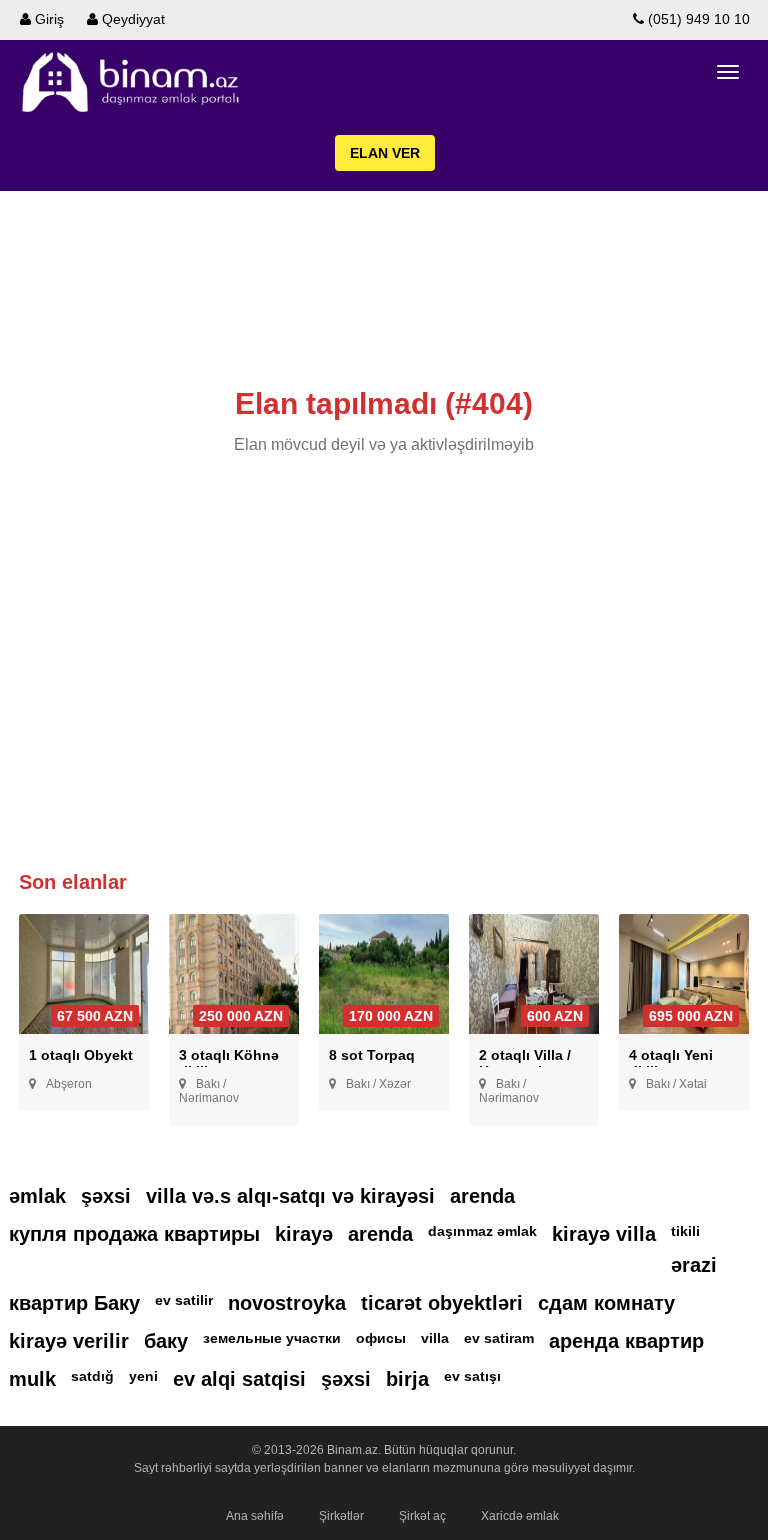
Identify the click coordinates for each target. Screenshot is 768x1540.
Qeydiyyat (131, 19)
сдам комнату (606, 1303)
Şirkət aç (422, 1516)
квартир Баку (74, 1303)
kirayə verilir (69, 1341)
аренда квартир (626, 1341)
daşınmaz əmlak (482, 1231)
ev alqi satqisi (239, 1379)
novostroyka (287, 1303)
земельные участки (272, 1338)
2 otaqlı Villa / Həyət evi (525, 1063)
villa (435, 1338)
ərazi (694, 1265)
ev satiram (499, 1338)
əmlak (37, 1196)
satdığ (92, 1376)
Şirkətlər (341, 1516)
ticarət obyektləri (442, 1303)
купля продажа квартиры (134, 1234)
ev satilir (184, 1300)
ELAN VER (385, 153)
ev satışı (472, 1376)
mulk (32, 1379)
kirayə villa (604, 1234)
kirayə (304, 1234)
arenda (482, 1196)
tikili (685, 1231)
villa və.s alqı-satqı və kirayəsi (290, 1196)
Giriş (47, 19)
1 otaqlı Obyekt (81, 1055)
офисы (381, 1338)
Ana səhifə (255, 1516)
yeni (143, 1376)
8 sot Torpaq (372, 1055)
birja (407, 1379)
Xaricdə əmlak (520, 1516)
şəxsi (106, 1196)
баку (166, 1341)
